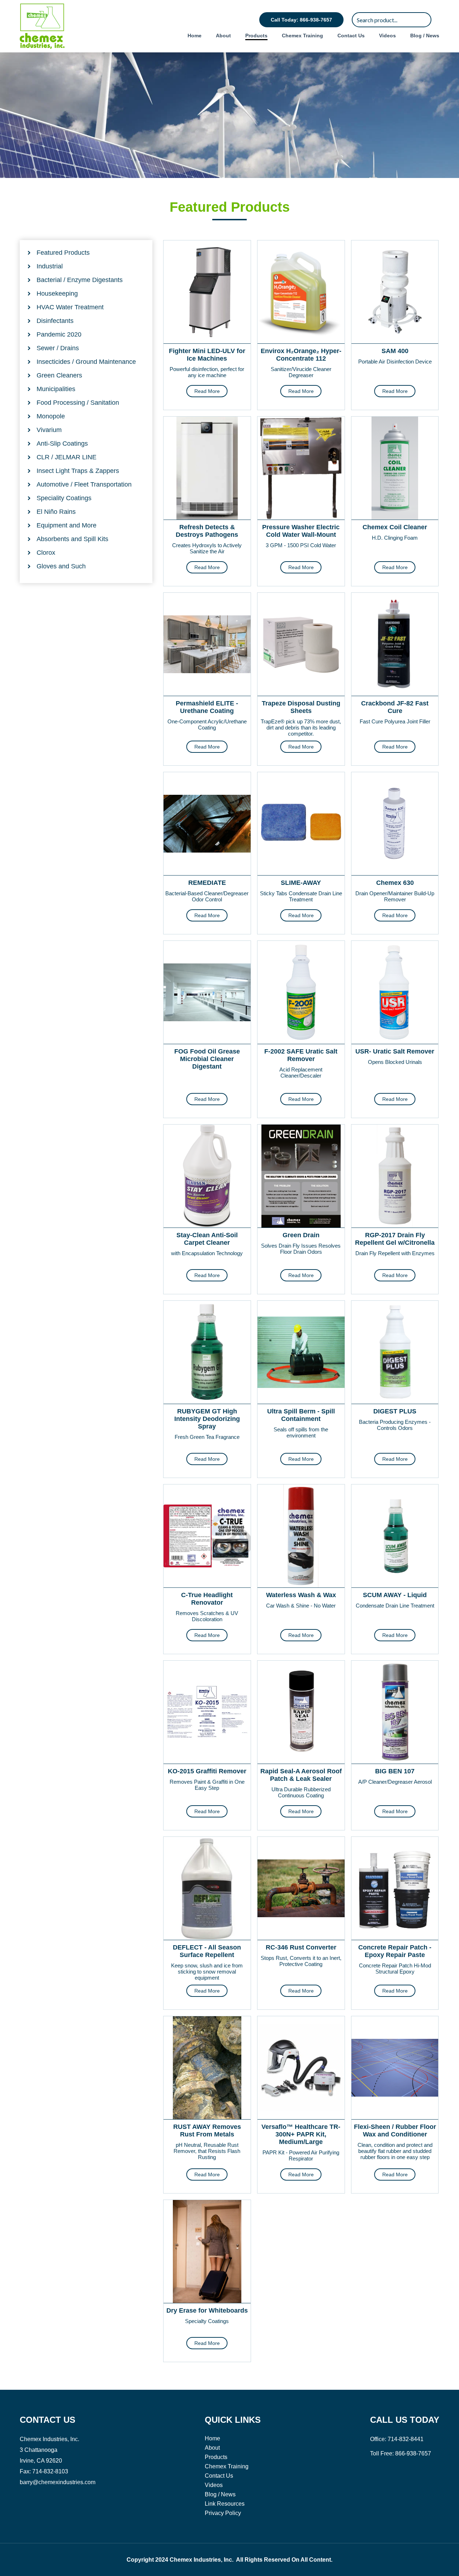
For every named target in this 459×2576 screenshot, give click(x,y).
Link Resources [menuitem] (225, 2504)
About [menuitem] (223, 36)
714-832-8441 (406, 2439)
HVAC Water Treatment (70, 307)
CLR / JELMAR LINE (67, 457)
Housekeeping (57, 294)
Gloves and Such (61, 566)
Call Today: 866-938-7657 (301, 20)
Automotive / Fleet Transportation (84, 484)
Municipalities (56, 389)
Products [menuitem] (256, 36)
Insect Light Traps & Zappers (78, 471)
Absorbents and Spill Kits (72, 539)
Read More (207, 391)
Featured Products (63, 253)
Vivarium (49, 430)
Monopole (51, 416)
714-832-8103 (50, 2471)
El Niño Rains (56, 512)
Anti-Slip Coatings (62, 444)
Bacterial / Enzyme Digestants (80, 280)
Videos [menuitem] (387, 36)
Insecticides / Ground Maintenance (86, 362)
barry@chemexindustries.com (58, 2482)
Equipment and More (67, 525)
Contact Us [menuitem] (351, 36)
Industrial (50, 266)
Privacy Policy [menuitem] (223, 2513)
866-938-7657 (413, 2453)
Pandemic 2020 (59, 334)
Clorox (46, 553)
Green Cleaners (59, 375)
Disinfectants (55, 321)
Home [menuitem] (195, 36)
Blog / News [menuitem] (425, 36)
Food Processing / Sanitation (78, 403)
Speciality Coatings (64, 498)
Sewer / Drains (58, 348)
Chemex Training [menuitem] (302, 36)
